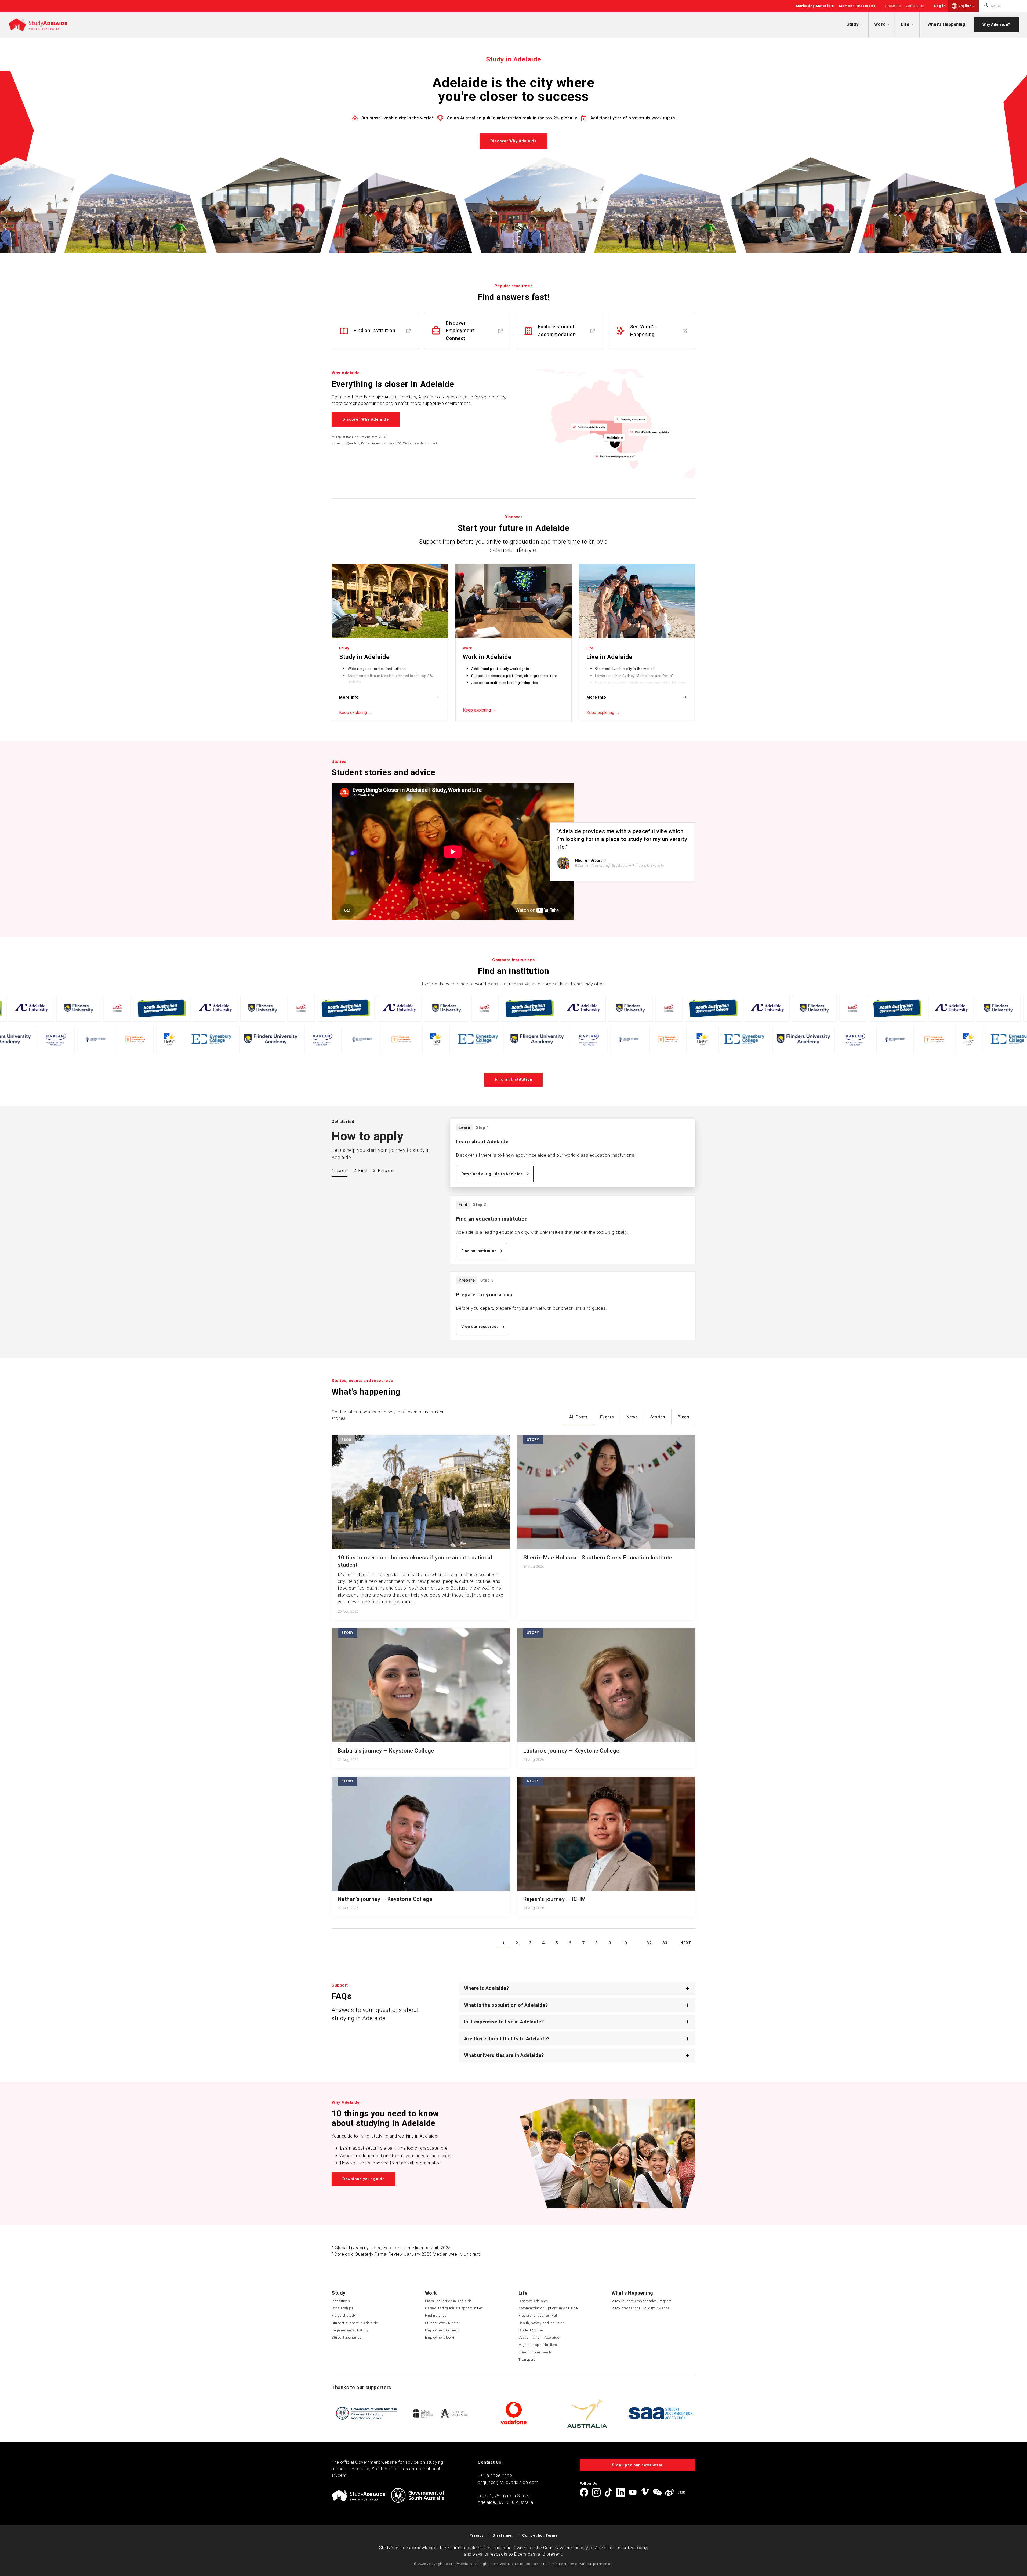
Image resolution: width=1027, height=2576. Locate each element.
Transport (527, 2359)
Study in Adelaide (364, 657)
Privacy (477, 2535)
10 (624, 1943)
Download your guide (364, 2179)
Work (880, 24)
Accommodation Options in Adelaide (548, 2308)
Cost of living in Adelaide (539, 2337)
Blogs (684, 1417)
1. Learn (340, 1171)
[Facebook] (584, 2492)
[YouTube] (633, 2492)
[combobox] (967, 6)
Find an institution (479, 1251)
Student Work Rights (442, 2323)
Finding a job (436, 2315)
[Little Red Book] (681, 2492)
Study (852, 24)
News (632, 1417)
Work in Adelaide (487, 657)
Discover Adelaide (533, 2301)
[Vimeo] (645, 2492)
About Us (893, 6)
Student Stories (531, 2330)
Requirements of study (350, 2330)
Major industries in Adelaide (448, 2301)
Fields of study (344, 2315)
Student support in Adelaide (355, 2323)
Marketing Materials (815, 6)
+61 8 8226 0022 (495, 2476)
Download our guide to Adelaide (492, 1174)
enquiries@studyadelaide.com (508, 2482)
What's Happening (946, 24)
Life (905, 24)
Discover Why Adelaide (514, 141)
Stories (658, 1417)
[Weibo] (669, 2492)
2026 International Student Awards (641, 2308)
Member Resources (857, 6)
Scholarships (342, 2308)
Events (607, 1417)
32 (649, 1943)
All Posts (578, 1417)
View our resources (480, 1327)
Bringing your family (535, 2352)
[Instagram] (596, 2492)
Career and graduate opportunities (454, 2308)
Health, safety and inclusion (541, 2323)
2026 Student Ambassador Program (642, 2301)
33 (665, 1943)
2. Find (360, 1171)
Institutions (341, 2301)
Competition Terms (540, 2535)
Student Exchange (346, 2337)
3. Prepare (383, 1171)
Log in (940, 6)
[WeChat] (657, 2492)
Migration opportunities (538, 2345)
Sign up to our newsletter (637, 2465)
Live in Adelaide (609, 657)
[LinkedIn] (620, 2492)
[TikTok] (608, 2492)
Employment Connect (442, 2330)
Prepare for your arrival (538, 2315)
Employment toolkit (440, 2337)
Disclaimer (503, 2535)
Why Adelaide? (996, 24)
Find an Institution (513, 1079)
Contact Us (915, 6)
